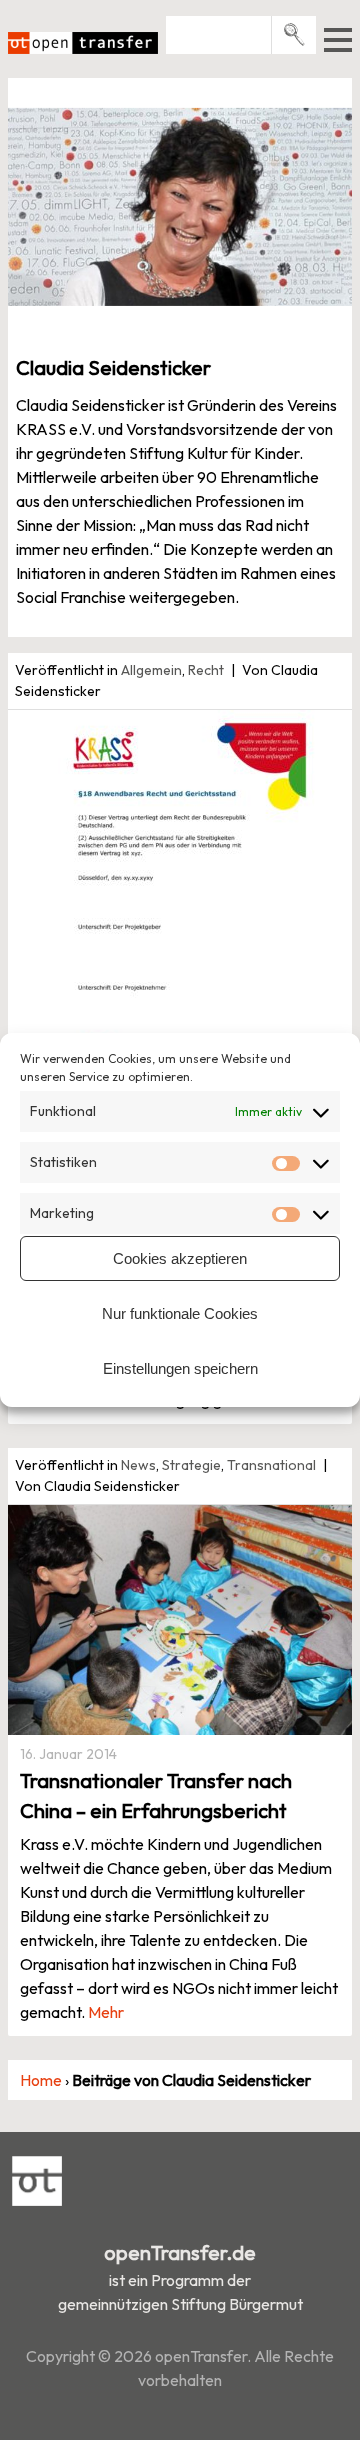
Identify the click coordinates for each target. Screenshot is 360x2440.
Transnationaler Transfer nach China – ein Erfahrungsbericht (156, 1795)
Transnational (271, 1465)
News (138, 1465)
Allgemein (151, 670)
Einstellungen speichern (180, 1368)
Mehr (106, 2012)
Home (41, 2080)
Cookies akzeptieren (180, 1258)
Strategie (191, 1465)
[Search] (294, 34)
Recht (206, 670)
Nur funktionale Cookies (180, 1313)
